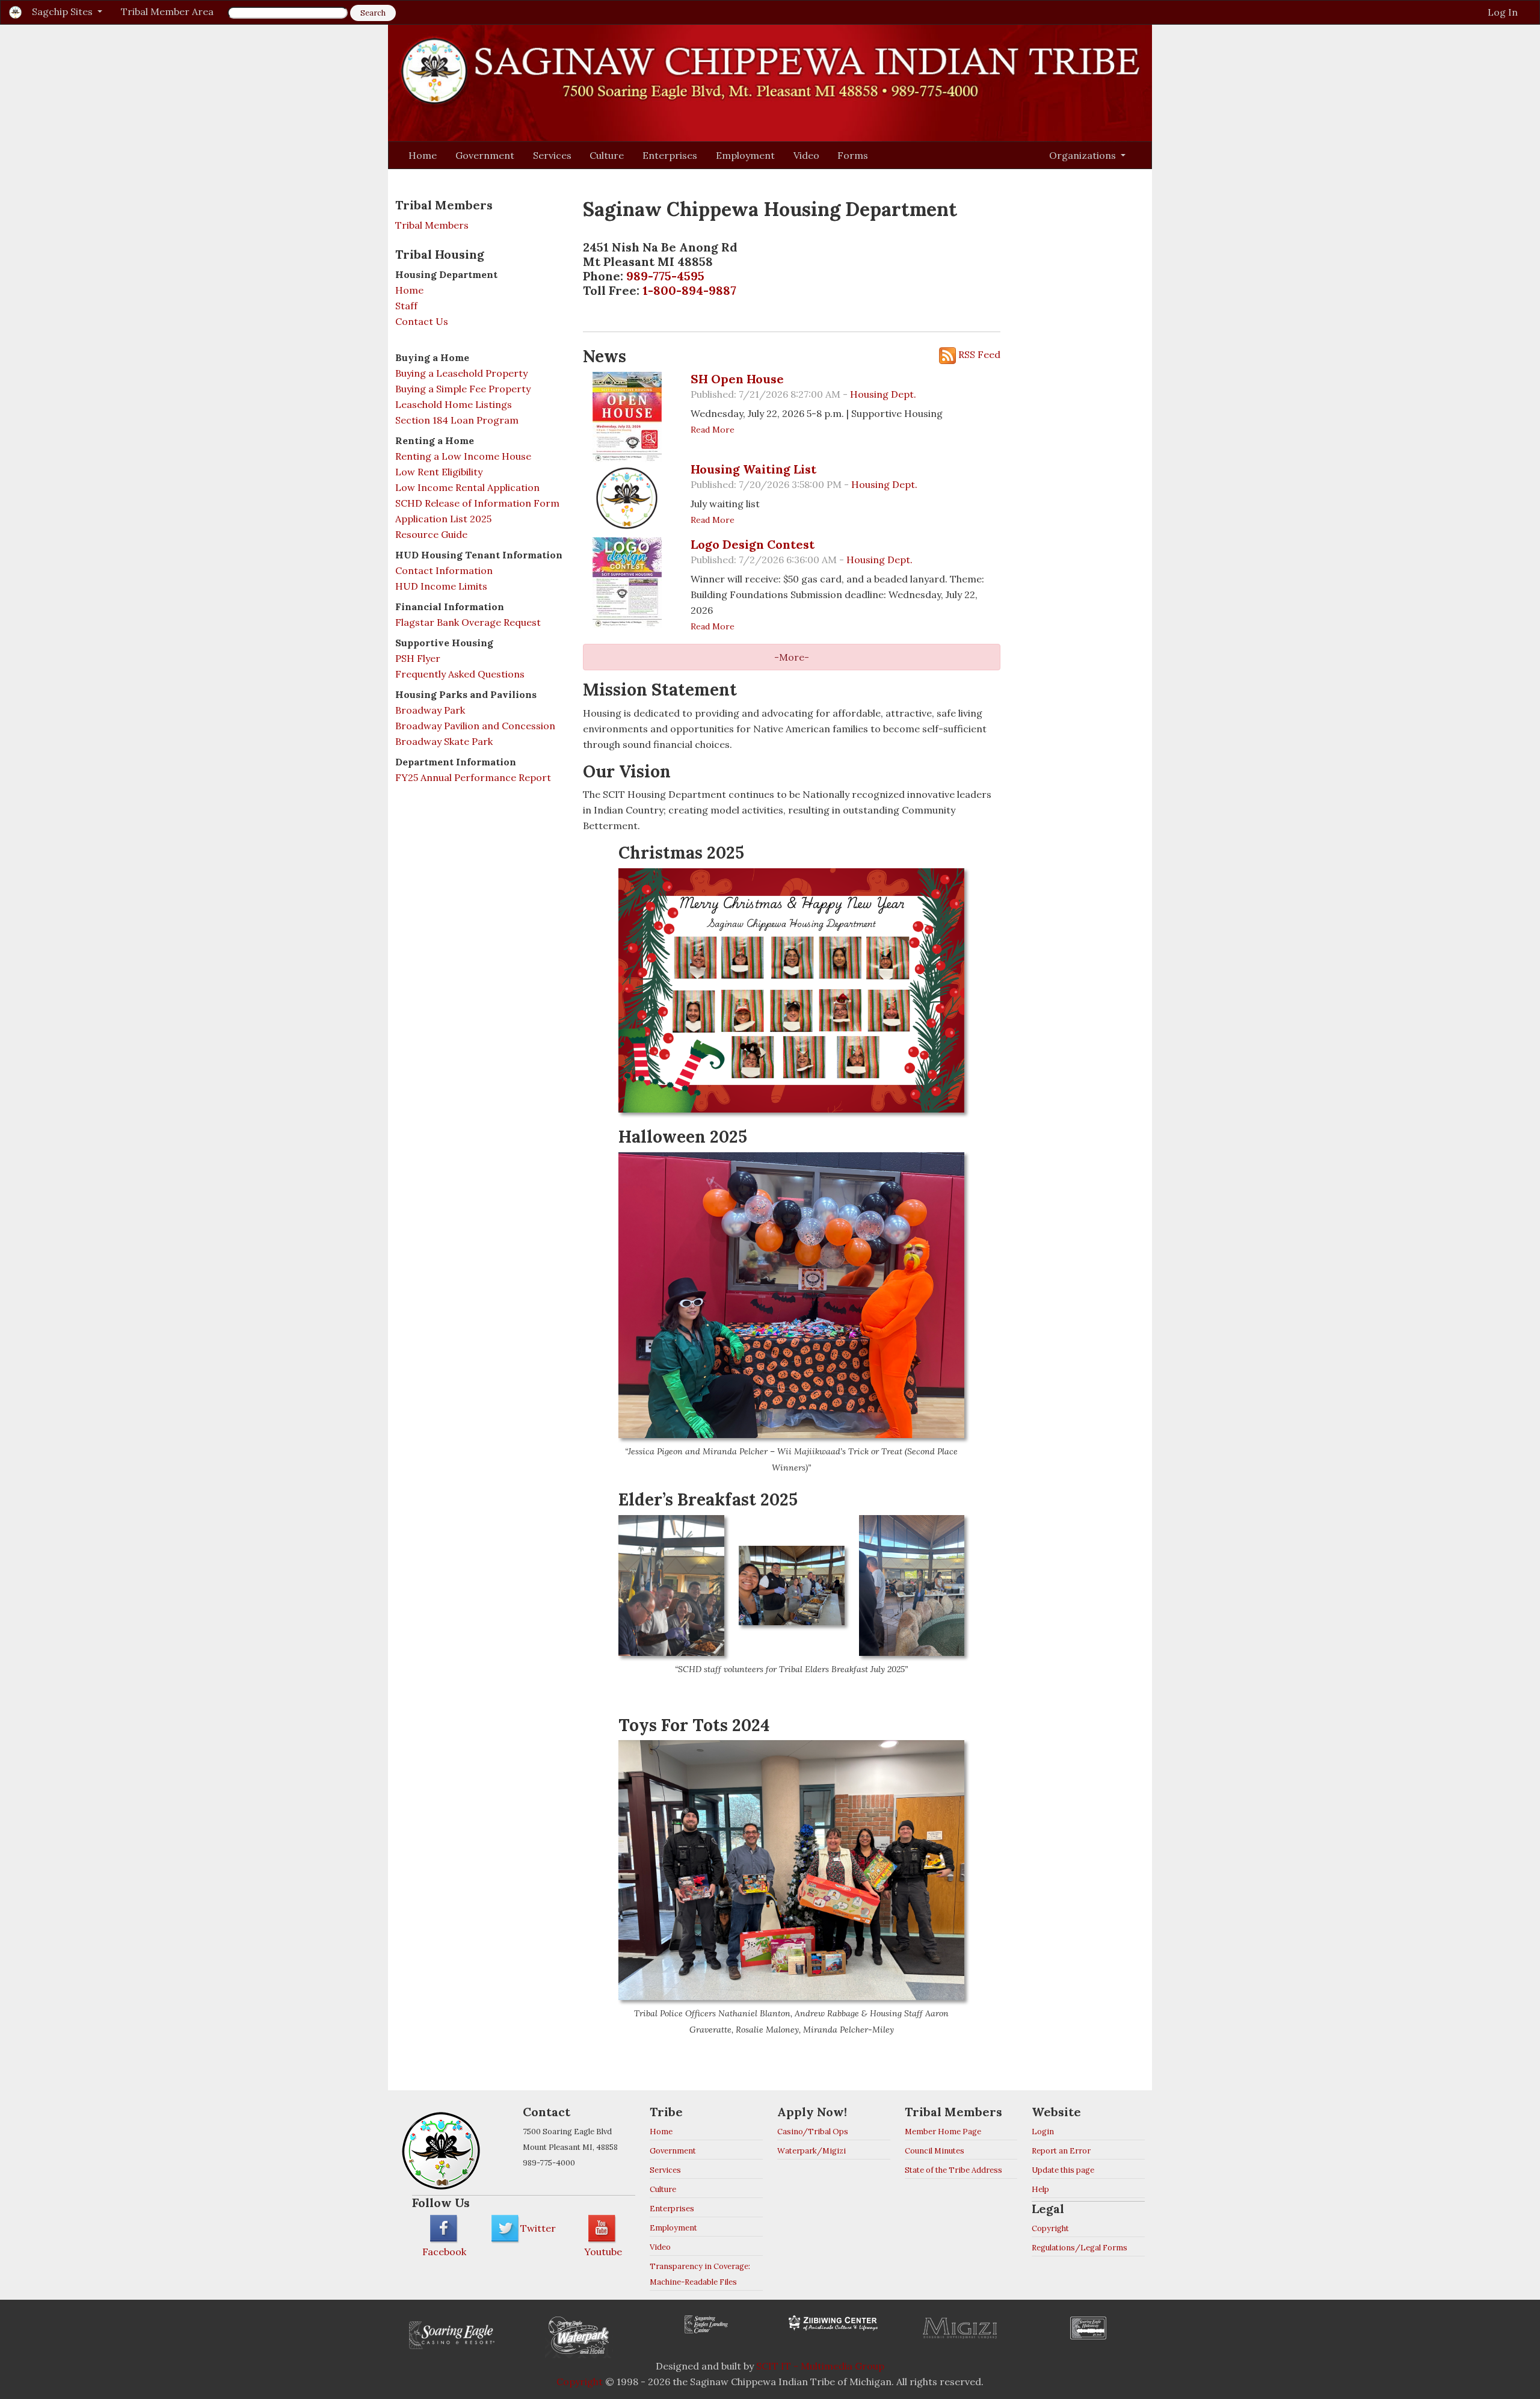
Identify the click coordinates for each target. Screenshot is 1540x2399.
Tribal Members (432, 225)
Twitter (538, 2228)
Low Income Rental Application (467, 487)
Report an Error (1061, 2151)
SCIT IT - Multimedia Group (820, 2366)
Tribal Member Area (167, 11)
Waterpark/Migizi (812, 2151)
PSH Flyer (418, 658)
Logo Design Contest (753, 544)
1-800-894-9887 (689, 290)
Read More (713, 430)
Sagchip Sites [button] (63, 11)
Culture (607, 155)
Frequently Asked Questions (460, 674)
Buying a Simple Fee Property (463, 389)
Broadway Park (430, 710)
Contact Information (444, 570)
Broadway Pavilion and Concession (475, 726)
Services (552, 155)
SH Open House (737, 379)
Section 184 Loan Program (457, 420)
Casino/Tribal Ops (813, 2132)
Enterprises (670, 155)
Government (485, 155)
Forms (853, 155)
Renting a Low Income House (463, 456)
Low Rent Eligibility (439, 472)
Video (806, 155)
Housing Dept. (883, 394)
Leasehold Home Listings (454, 404)
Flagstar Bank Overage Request (468, 622)
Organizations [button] (1084, 155)
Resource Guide (431, 534)
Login (1043, 2132)
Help (1040, 2189)
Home (423, 155)
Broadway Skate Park (444, 741)
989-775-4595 (665, 276)
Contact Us (422, 321)
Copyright (1050, 2228)
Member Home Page (943, 2132)
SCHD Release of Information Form (477, 503)
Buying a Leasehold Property (461, 373)
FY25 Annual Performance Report (473, 777)
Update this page (1063, 2170)
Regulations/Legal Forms (1080, 2248)
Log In (1503, 12)
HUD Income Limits (441, 586)
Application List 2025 (443, 519)
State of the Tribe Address (953, 2170)
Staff (406, 306)
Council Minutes (935, 2151)
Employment (745, 155)
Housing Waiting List (753, 469)
